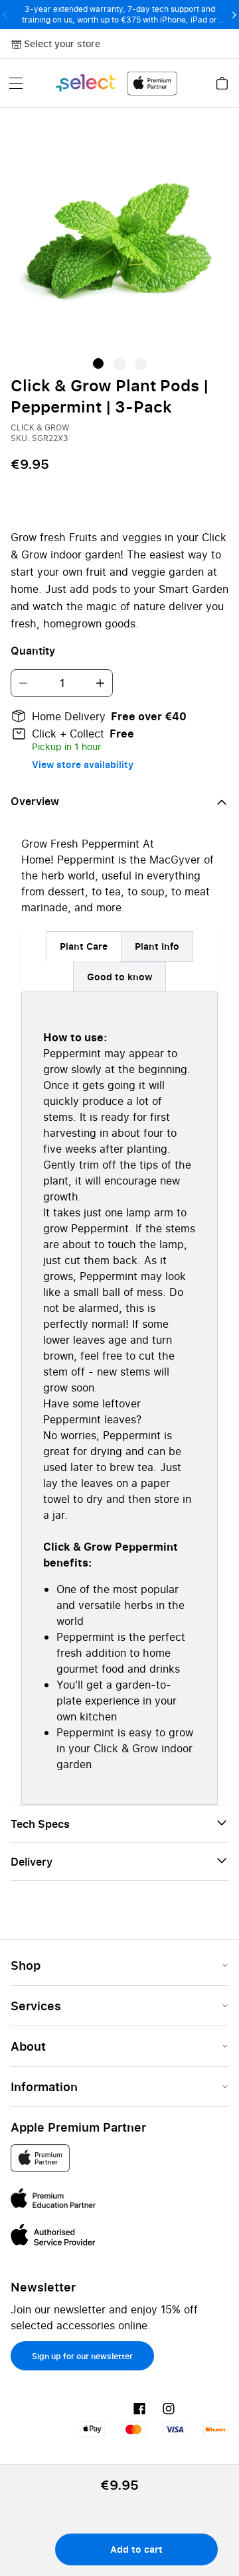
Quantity (33, 651)
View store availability (83, 764)
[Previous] (5, 15)
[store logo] (116, 83)
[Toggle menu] (16, 83)
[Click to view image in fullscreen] (119, 237)
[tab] (84, 946)
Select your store (62, 43)
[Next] (234, 15)
